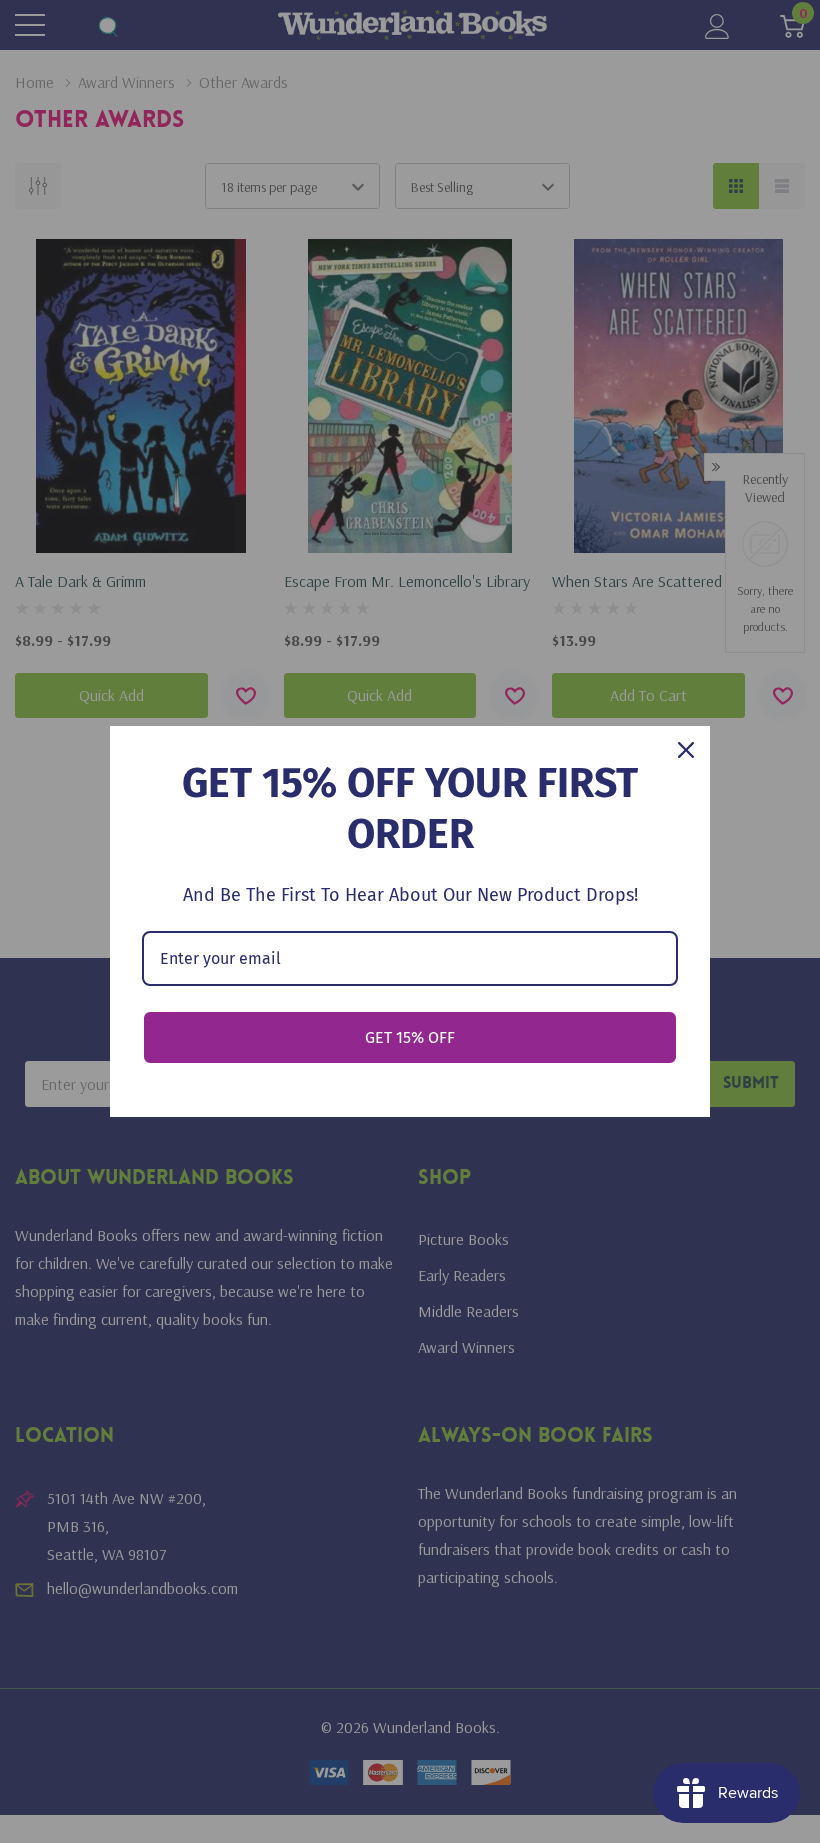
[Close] (686, 750)
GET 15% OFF (410, 1037)
